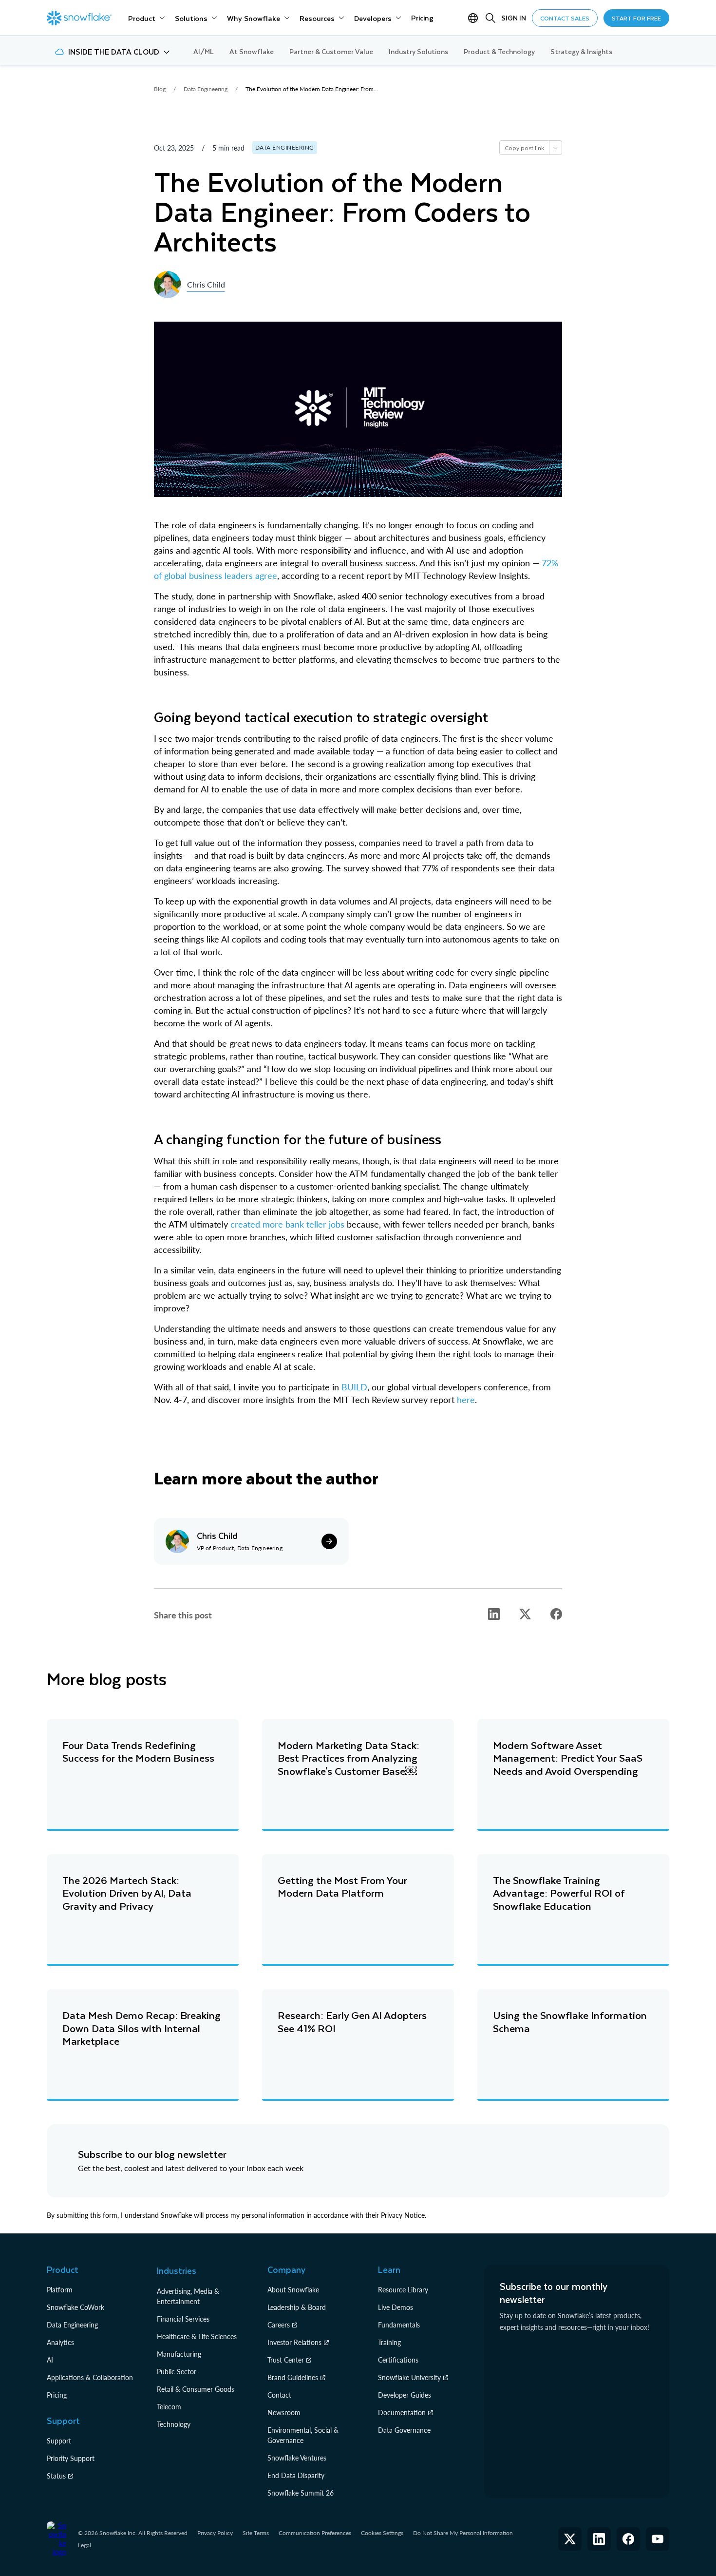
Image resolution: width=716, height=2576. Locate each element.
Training (389, 2342)
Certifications (398, 2360)
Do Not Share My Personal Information (463, 2533)
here (466, 1400)
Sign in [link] (514, 18)
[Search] (490, 18)
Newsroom (284, 2413)
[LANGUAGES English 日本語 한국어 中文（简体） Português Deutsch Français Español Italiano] (475, 18)
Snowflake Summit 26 (301, 2493)
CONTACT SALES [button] (565, 18)
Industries (177, 2270)
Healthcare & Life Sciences (197, 2336)
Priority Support (71, 2458)
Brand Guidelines (293, 2377)
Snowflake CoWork (75, 2307)
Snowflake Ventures (297, 2458)
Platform (60, 2290)
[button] (112, 52)
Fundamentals (399, 2325)
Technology (174, 2424)
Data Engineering (72, 2325)
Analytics (60, 2342)
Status (56, 2476)
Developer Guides (405, 2395)
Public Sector (177, 2372)
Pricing (57, 2395)
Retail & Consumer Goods (196, 2389)
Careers (279, 2325)
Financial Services (183, 2319)
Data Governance (404, 2430)
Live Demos (396, 2307)
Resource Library (403, 2290)
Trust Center (286, 2360)
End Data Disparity (296, 2475)
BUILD (354, 1387)
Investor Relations (294, 2342)
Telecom (169, 2407)
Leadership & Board (297, 2307)
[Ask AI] (555, 148)
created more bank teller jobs (287, 1224)
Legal (85, 2545)
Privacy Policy (215, 2533)
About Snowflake (293, 2290)
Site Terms (256, 2533)
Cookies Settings (382, 2533)
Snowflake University (409, 2377)
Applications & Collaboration (90, 2377)
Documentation (402, 2413)
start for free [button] (636, 18)
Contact (279, 2395)
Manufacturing (179, 2354)
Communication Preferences (315, 2533)
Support (59, 2441)
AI (50, 2360)
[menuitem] (147, 18)
